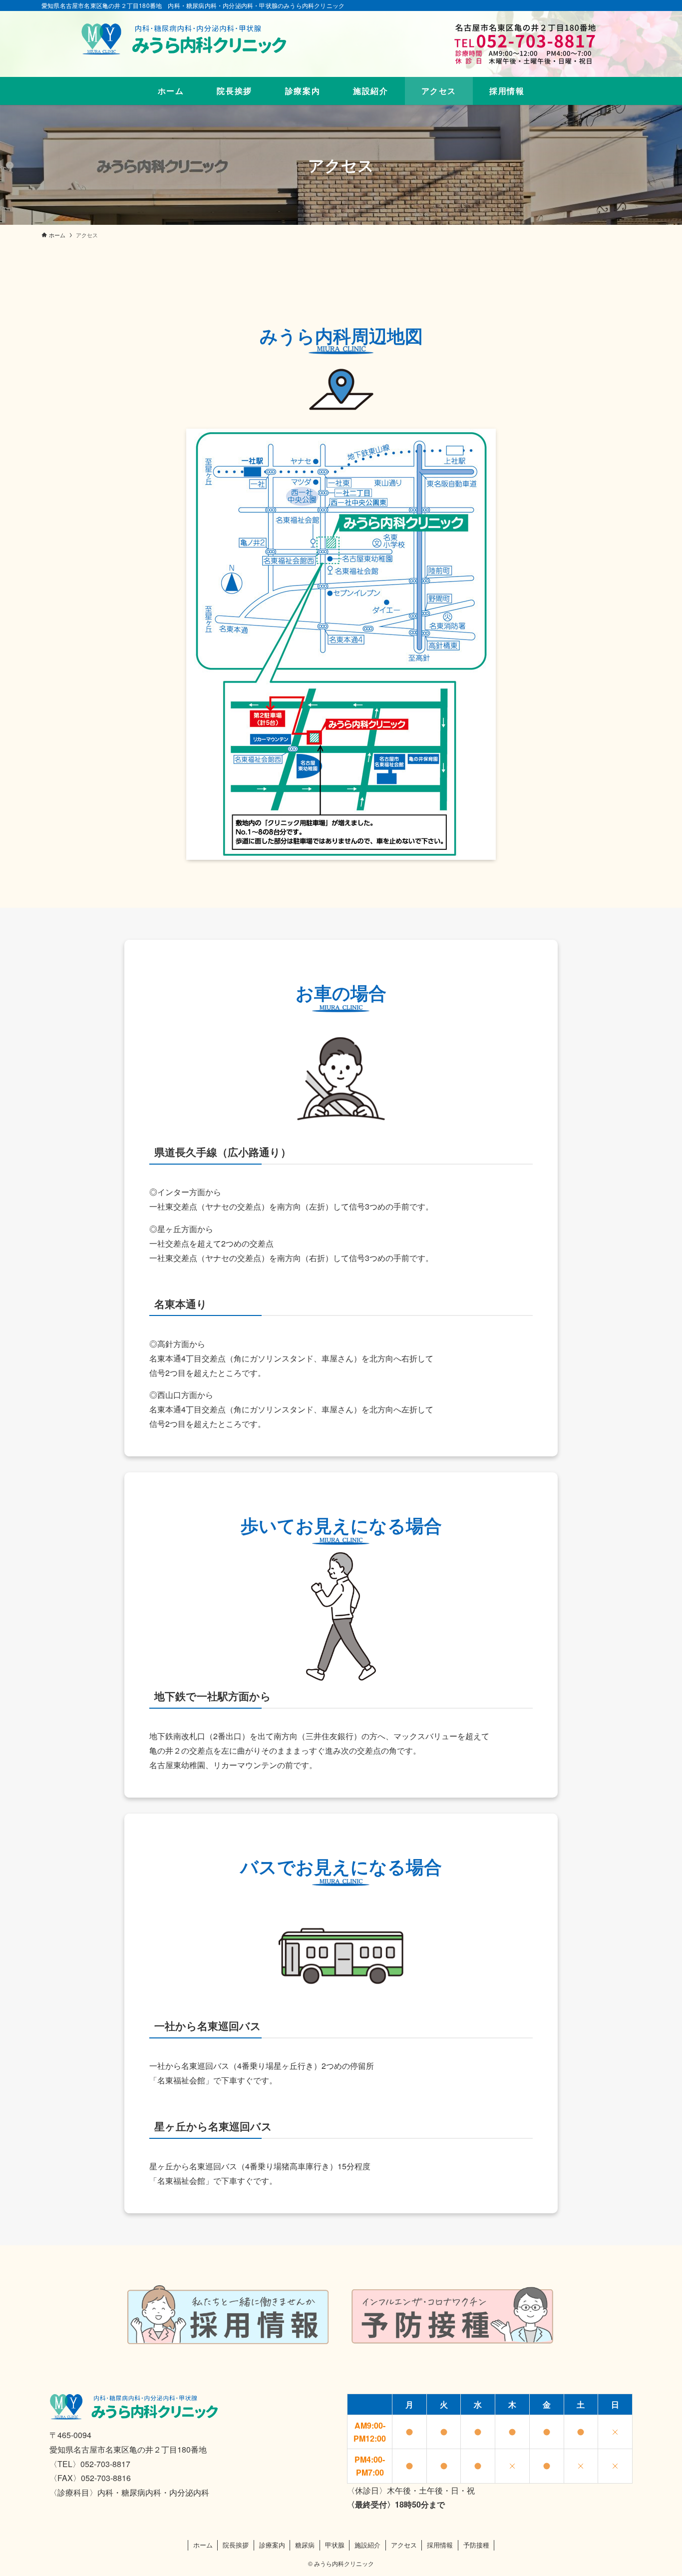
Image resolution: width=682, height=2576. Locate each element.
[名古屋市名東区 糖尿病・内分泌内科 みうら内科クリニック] (187, 35)
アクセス (404, 2545)
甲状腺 (335, 2545)
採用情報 (440, 2545)
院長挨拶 (236, 2545)
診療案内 (272, 2545)
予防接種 (476, 2545)
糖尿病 (305, 2545)
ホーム (203, 2545)
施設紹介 (367, 2545)
